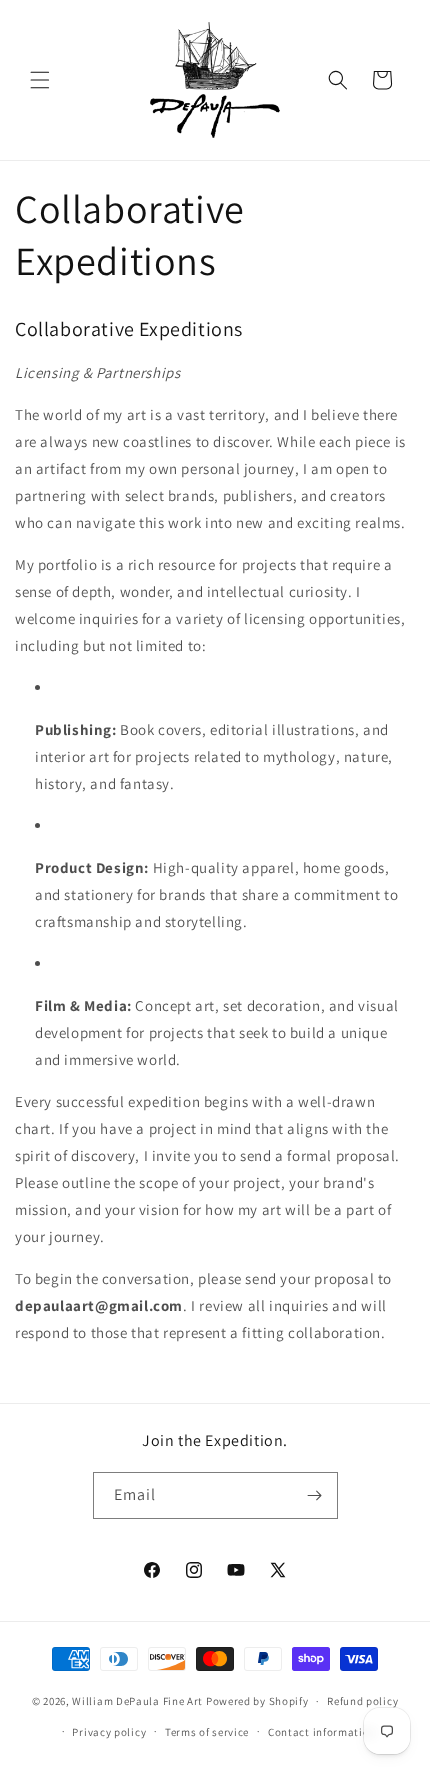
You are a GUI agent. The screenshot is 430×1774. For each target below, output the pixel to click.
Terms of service (207, 1732)
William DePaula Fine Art (137, 1701)
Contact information (322, 1732)
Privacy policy (109, 1732)
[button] (40, 80)
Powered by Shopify (257, 1701)
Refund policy (362, 1701)
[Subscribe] (315, 1495)
